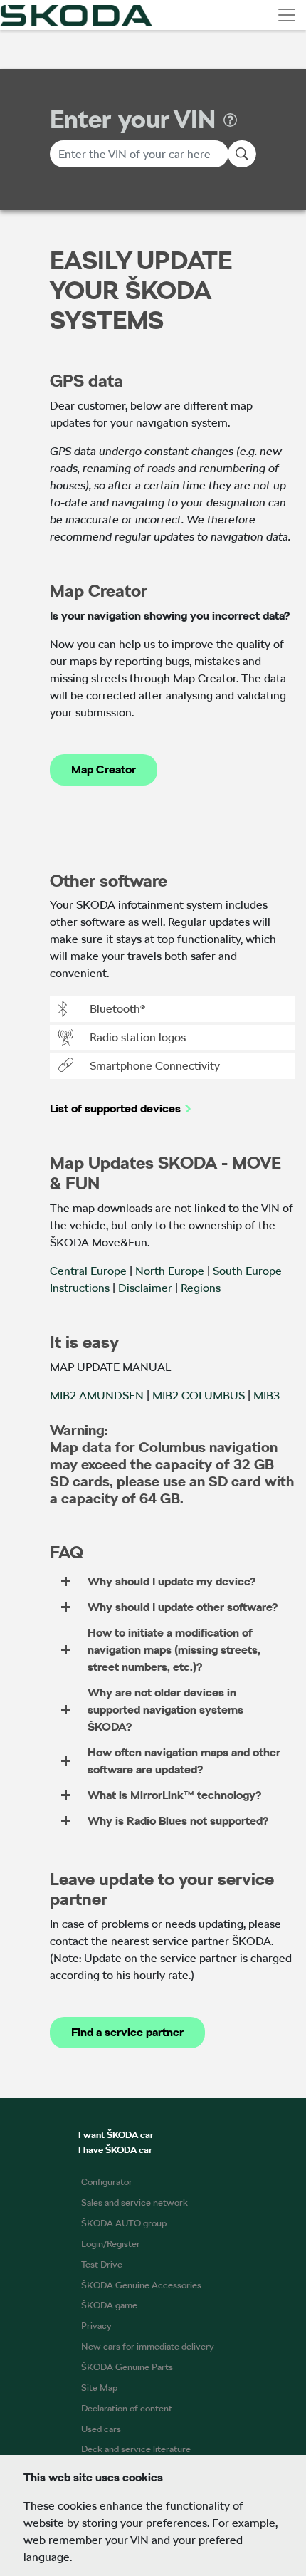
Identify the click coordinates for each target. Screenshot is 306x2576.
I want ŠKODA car (116, 2135)
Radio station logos (138, 1037)
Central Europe (88, 1271)
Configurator (107, 2182)
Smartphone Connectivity (155, 1066)
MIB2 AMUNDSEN (97, 1396)
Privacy (96, 2326)
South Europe (247, 1271)
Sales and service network (134, 2202)
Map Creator (104, 770)
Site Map (99, 2388)
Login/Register (111, 2244)
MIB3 (267, 1396)
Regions (201, 1288)
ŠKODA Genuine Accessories (141, 2285)
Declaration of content (127, 2408)
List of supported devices (115, 1109)
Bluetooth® (117, 1009)
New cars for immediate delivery (148, 2346)
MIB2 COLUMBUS (199, 1396)
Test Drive (102, 2264)
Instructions (80, 1288)
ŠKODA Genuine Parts (127, 2367)
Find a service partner (127, 2032)
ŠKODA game (109, 2305)
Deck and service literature (136, 2449)
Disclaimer (145, 1288)
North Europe (170, 1271)
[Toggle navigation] (287, 15)
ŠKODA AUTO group (124, 2223)
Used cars (101, 2429)
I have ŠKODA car (115, 2150)
